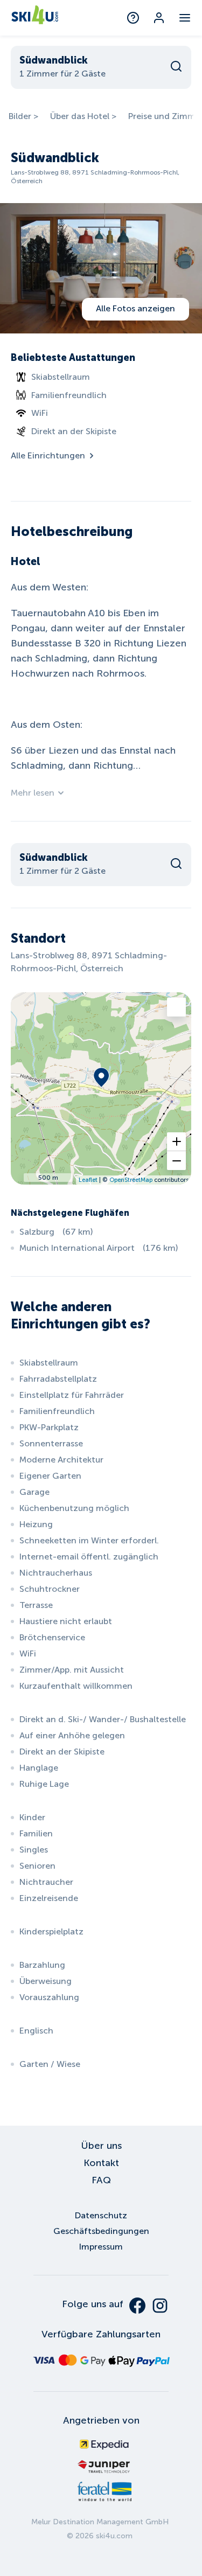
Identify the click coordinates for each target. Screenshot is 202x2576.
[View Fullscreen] (176, 1007)
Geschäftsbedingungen (101, 2231)
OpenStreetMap (131, 1180)
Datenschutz (101, 2215)
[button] (176, 1142)
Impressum (101, 2247)
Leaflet (88, 1180)
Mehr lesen (33, 793)
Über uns (101, 2146)
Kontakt (101, 2163)
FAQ (101, 2180)
